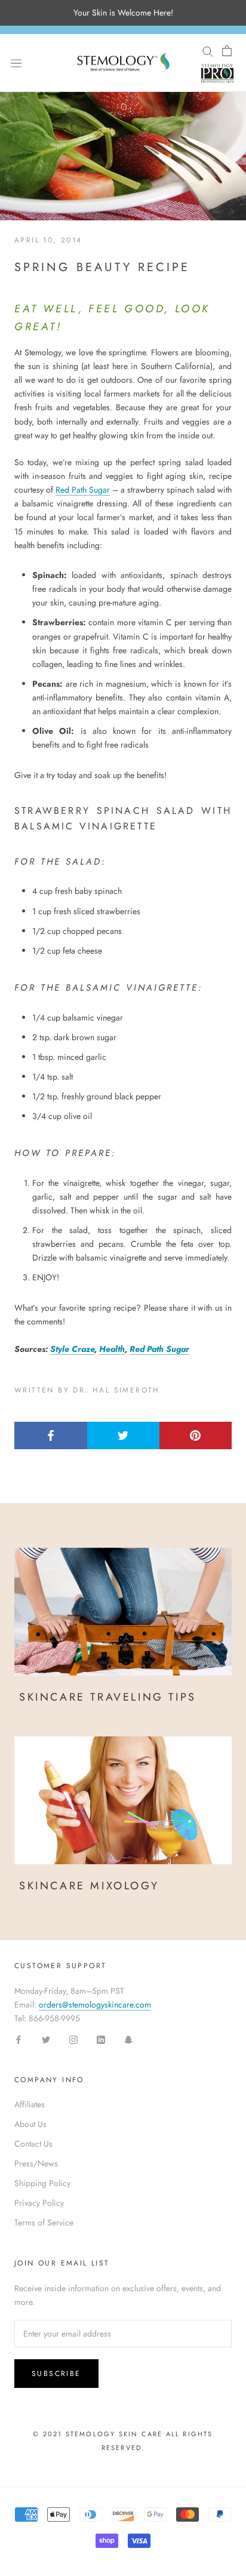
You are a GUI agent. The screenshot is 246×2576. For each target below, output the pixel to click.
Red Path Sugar (83, 490)
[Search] (208, 51)
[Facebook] (19, 2039)
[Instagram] (73, 2039)
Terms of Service (44, 2223)
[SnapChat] (128, 2039)
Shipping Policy (42, 2183)
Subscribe (56, 2374)
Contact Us (33, 2144)
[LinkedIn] (101, 2039)
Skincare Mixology (89, 1886)
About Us (30, 2124)
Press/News (36, 2163)
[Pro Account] (217, 73)
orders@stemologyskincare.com (95, 2005)
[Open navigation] (16, 63)
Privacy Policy (39, 2203)
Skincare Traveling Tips (108, 1697)
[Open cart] (227, 51)
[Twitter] (46, 2039)
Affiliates (30, 2104)
